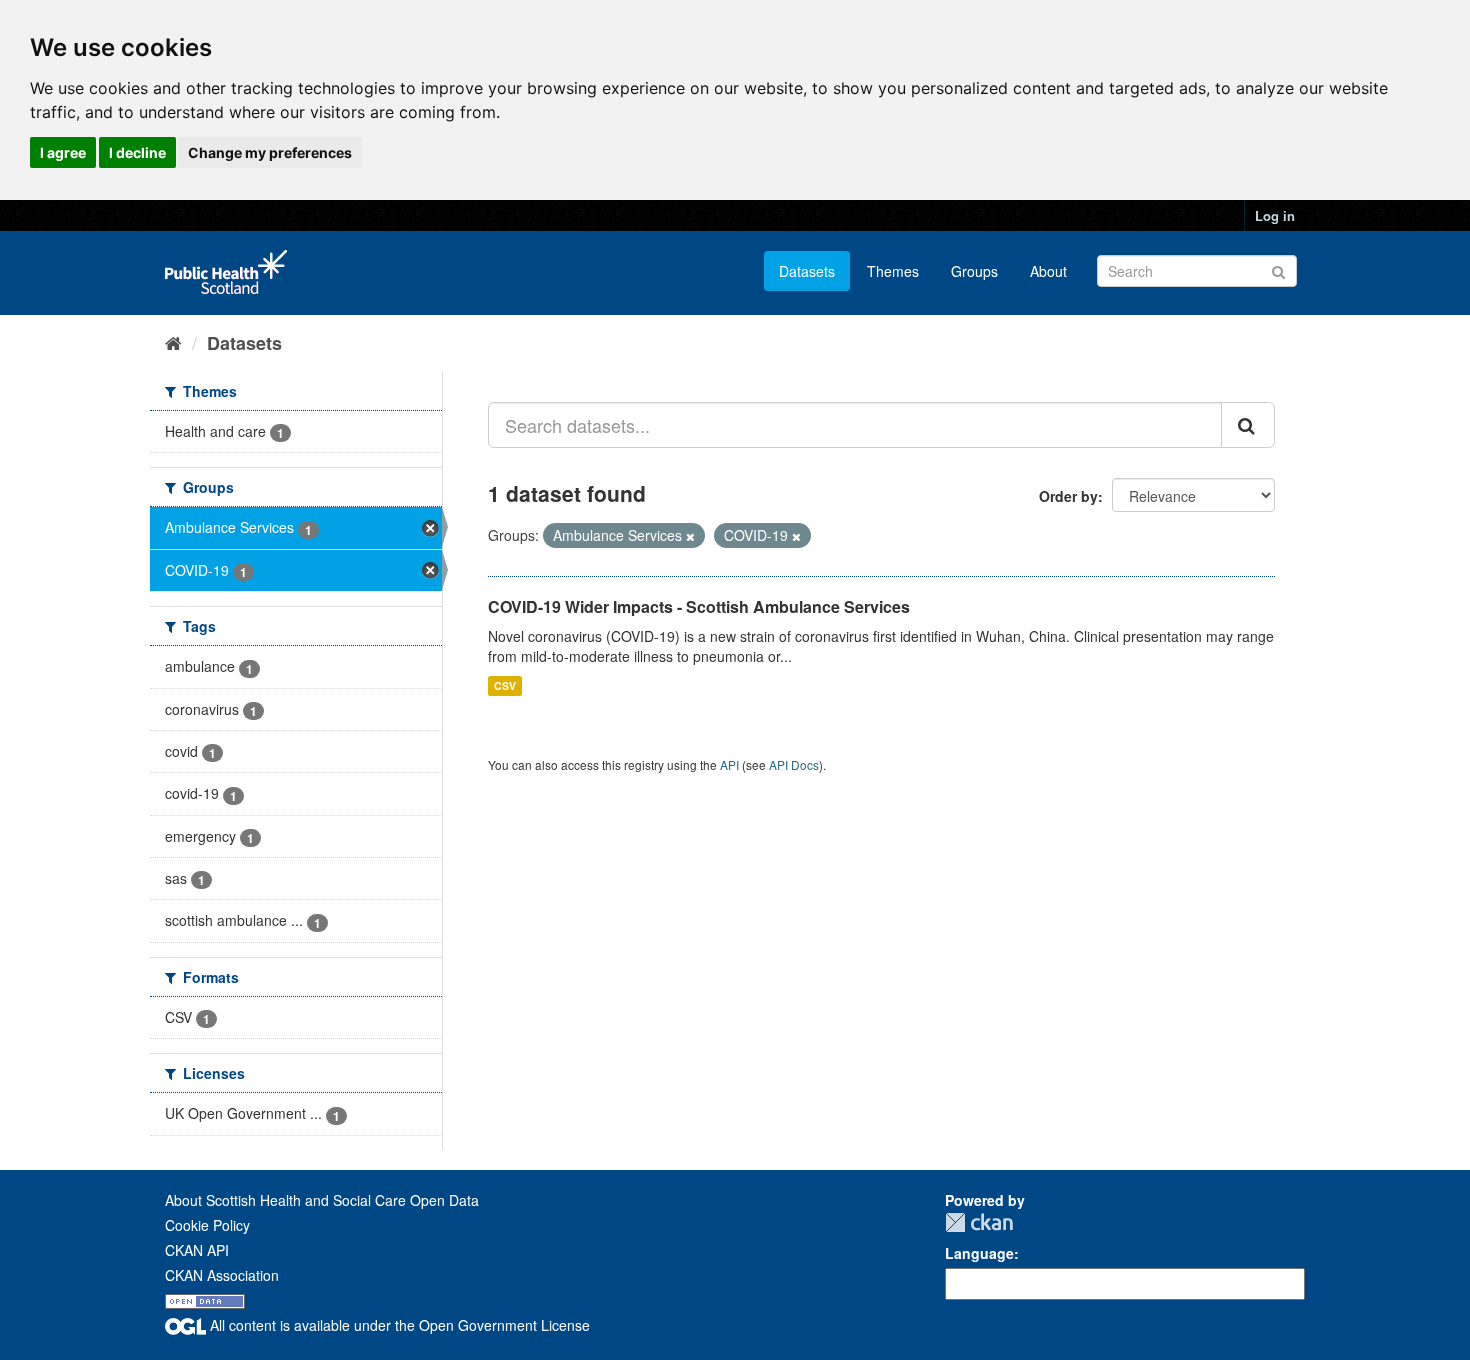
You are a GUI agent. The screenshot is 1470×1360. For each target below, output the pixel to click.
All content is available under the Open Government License (398, 1325)
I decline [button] (137, 152)
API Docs (794, 764)
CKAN (979, 1222)
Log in (1275, 215)
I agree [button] (63, 152)
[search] (1248, 425)
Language (979, 1253)
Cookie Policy (207, 1225)
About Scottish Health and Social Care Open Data (322, 1200)
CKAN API (197, 1250)
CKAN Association (222, 1275)
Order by (1068, 496)
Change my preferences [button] (270, 152)
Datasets (807, 271)
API (729, 764)
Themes (893, 271)
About (1048, 271)
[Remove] (690, 536)
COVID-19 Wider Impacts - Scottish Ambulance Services (699, 606)
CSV (505, 685)
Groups (974, 271)
